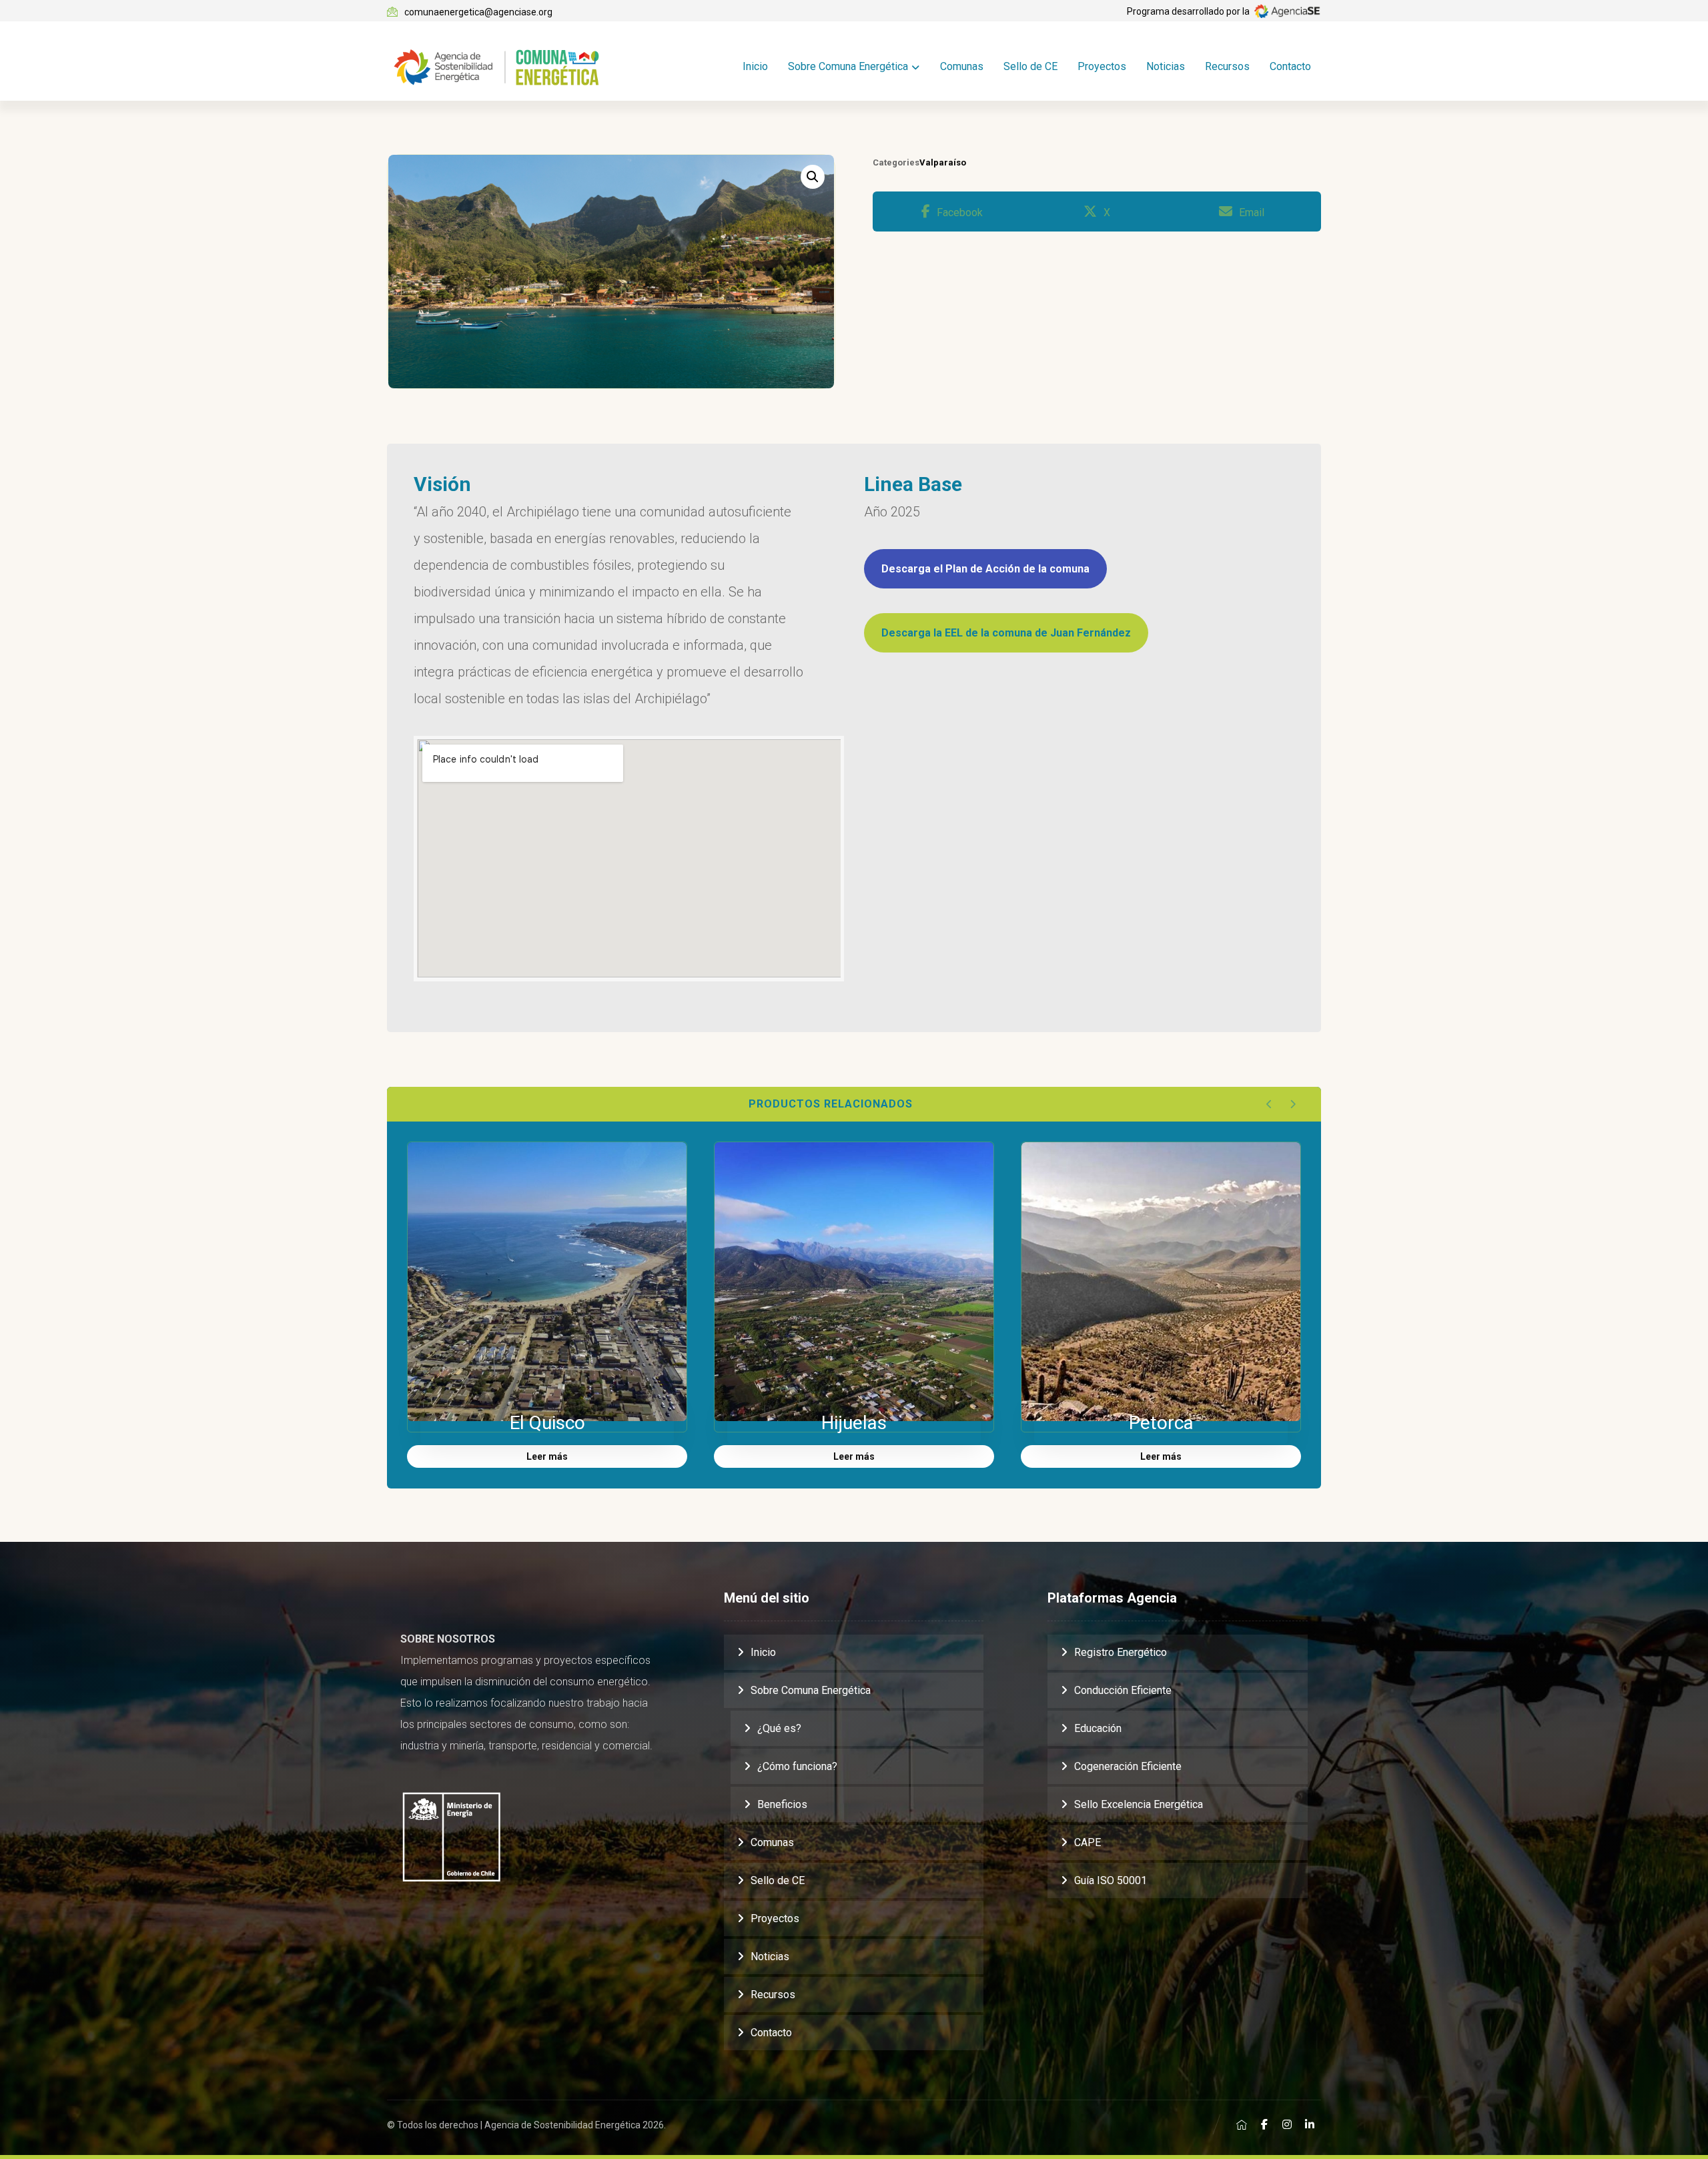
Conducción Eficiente (1123, 1690)
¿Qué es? (779, 1728)
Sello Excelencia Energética (1139, 1804)
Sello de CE (778, 1880)
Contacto (771, 2033)
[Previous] (1269, 1104)
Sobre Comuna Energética (811, 1690)
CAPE (1088, 1842)
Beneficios (782, 1804)
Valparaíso (943, 162)
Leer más (547, 1456)
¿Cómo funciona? (797, 1766)
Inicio (763, 1652)
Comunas (772, 1842)
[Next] (1293, 1104)
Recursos (773, 1995)
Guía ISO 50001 (1111, 1880)
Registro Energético (1121, 1652)
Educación (1098, 1728)
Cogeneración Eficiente (1128, 1766)
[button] (813, 177)
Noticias (770, 1957)
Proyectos (775, 1918)
